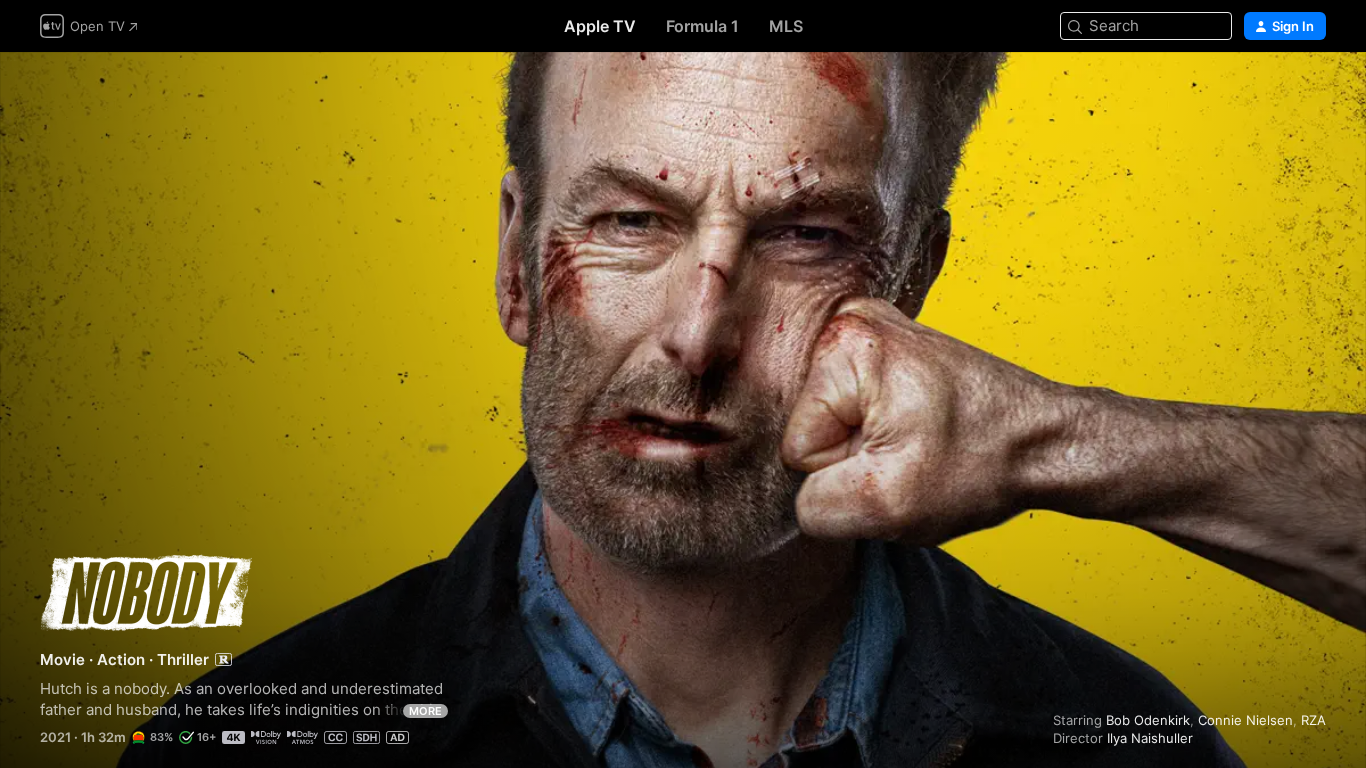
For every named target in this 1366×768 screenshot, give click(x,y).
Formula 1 (702, 26)
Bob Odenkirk (1148, 720)
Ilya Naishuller (1150, 738)
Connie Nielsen (1245, 720)
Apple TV (600, 26)
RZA (1313, 720)
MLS (786, 26)
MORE (425, 711)
